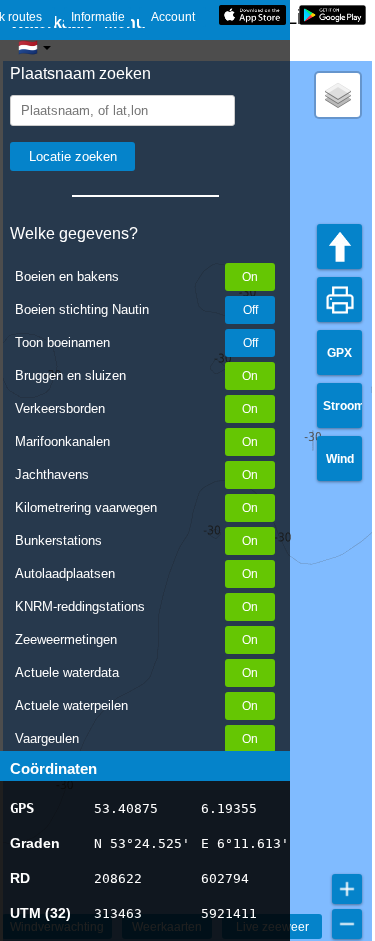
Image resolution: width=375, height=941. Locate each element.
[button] (338, 95)
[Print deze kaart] (339, 299)
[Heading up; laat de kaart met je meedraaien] (339, 246)
